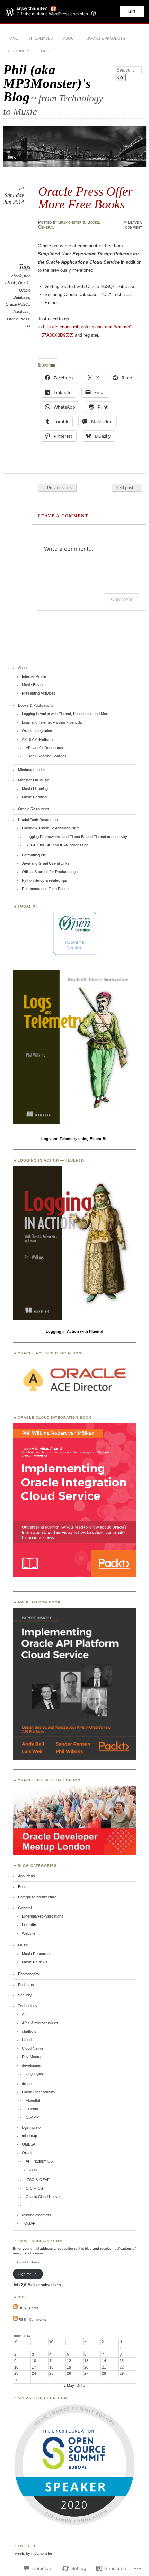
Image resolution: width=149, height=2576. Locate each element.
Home (12, 38)
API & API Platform (37, 739)
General (46, 227)
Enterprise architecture (37, 1897)
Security (25, 1995)
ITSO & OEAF (38, 2180)
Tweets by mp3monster (33, 2553)
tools (33, 2170)
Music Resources (37, 1954)
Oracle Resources (34, 809)
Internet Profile (34, 676)
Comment (122, 599)
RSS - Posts (28, 2308)
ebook (17, 276)
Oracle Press (18, 319)
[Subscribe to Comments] (15, 2319)
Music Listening (35, 789)
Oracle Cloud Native (43, 2197)
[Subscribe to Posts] (15, 2308)
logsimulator (32, 2127)
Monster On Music (34, 780)
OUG (30, 2205)
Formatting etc (34, 855)
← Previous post (57, 488)
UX (28, 326)
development (33, 2065)
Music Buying (33, 685)
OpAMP (32, 2117)
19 (69, 2367)
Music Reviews (35, 1962)
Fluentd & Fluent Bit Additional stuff (51, 828)
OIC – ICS (34, 2188)
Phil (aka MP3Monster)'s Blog (47, 83)
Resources (19, 51)
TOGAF (29, 2223)
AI (24, 2014)
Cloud (27, 2040)
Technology (28, 2006)
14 (104, 2361)
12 (69, 2361)
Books (93, 222)
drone (27, 2084)
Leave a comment (134, 225)
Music (47, 51)
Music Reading (34, 797)
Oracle (24, 283)
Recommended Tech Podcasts (48, 889)
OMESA (29, 2144)
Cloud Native (33, 2048)
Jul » (81, 2386)
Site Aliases (41, 38)
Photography (29, 1974)
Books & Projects (106, 38)
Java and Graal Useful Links (46, 863)
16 (16, 2367)
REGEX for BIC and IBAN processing (57, 845)
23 (16, 2373)
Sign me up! (28, 2274)
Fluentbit (33, 2100)
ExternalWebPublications (43, 1916)
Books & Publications (36, 705)
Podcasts (26, 1985)
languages (34, 2074)
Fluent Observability (39, 2092)
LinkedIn (29, 1925)
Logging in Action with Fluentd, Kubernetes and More (66, 714)
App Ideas (27, 1876)
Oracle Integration (37, 731)
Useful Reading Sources (46, 756)
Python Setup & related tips (45, 880)
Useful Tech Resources (38, 820)
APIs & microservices (40, 2023)
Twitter (27, 2546)
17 (34, 2367)
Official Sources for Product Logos (51, 872)
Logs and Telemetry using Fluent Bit (52, 722)
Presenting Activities (39, 693)
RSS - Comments (32, 2319)
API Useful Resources (44, 748)
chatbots (29, 2031)
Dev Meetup (32, 2057)
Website (29, 1933)
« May (69, 2386)
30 (16, 2380)
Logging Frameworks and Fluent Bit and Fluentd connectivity (76, 837)
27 (86, 2373)
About (70, 38)
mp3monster (70, 222)
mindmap (29, 2136)
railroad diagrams (36, 2215)
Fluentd (32, 2109)
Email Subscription (40, 2241)
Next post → (127, 488)
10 (34, 2361)
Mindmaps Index (32, 770)
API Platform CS (39, 2161)
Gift (132, 11)
